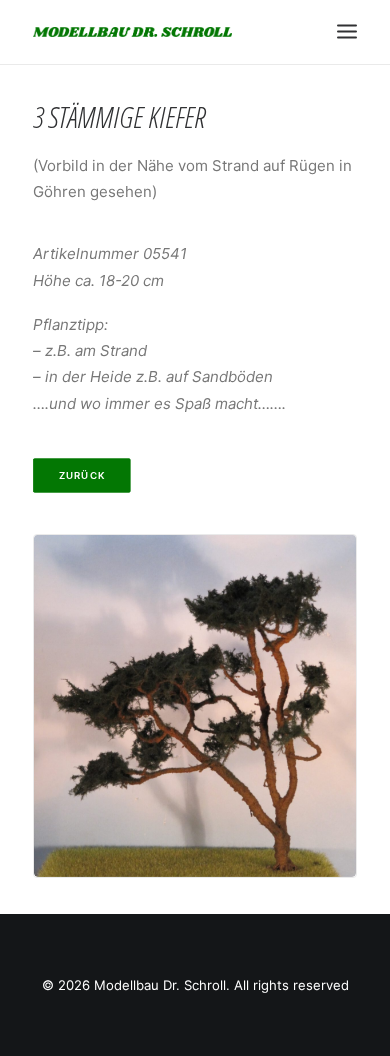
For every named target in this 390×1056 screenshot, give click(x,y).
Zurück (82, 475)
